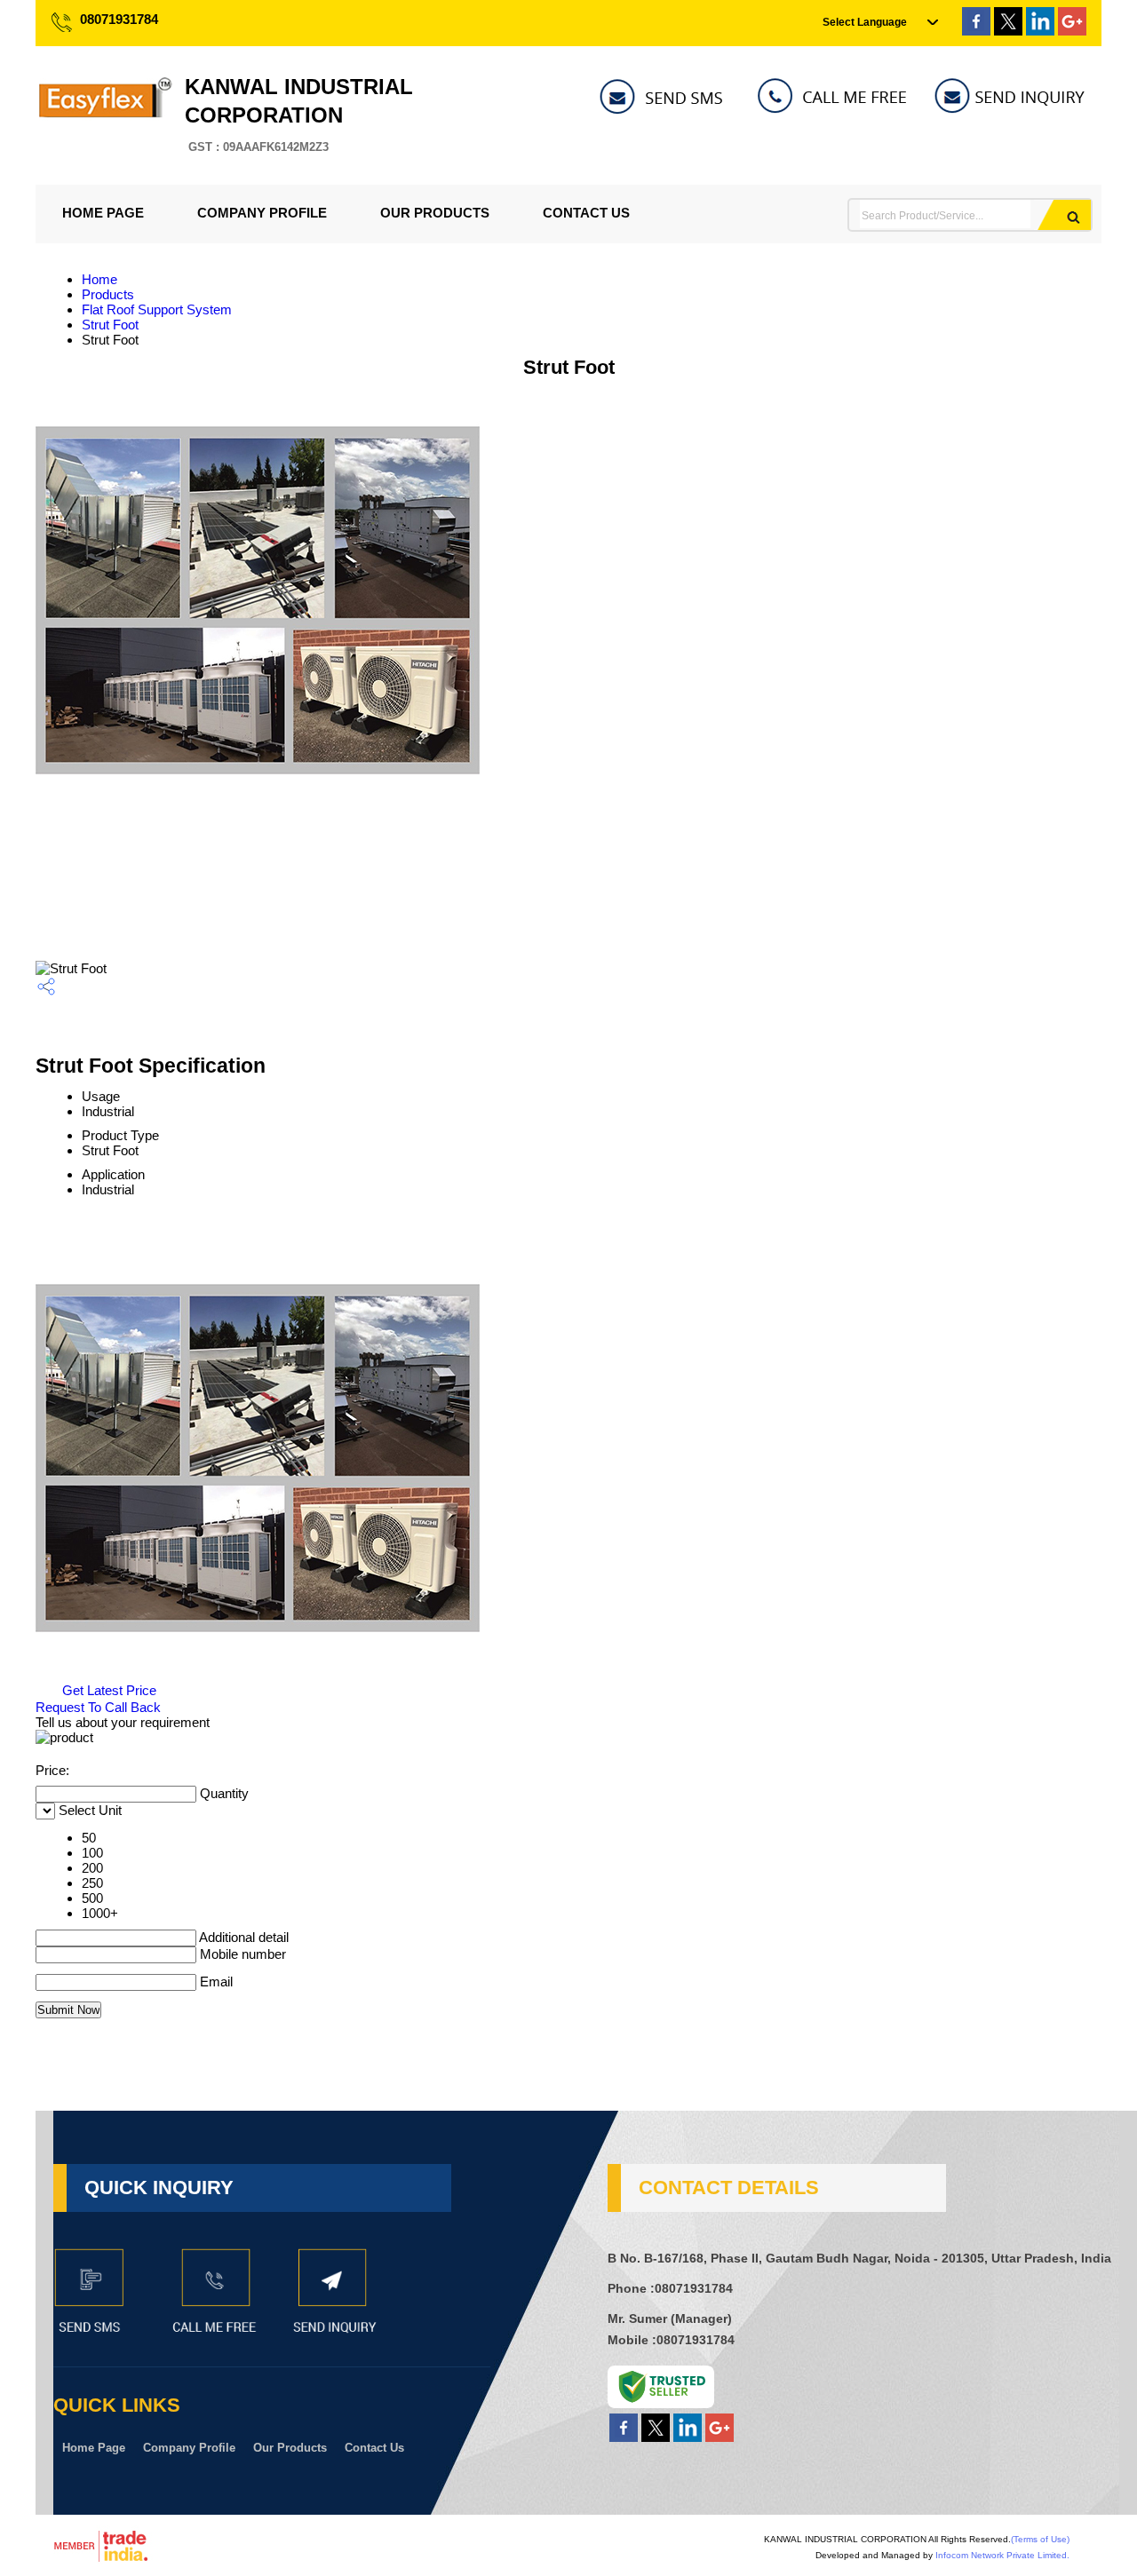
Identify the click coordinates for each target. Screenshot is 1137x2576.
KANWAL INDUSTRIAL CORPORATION (299, 114)
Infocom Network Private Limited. (1002, 2555)
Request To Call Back (98, 1707)
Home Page (103, 213)
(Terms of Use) (1040, 2539)
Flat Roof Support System (157, 309)
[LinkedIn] (1040, 31)
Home (99, 279)
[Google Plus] (1072, 31)
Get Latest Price (107, 1690)
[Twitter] (1008, 31)
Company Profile (262, 213)
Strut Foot (110, 325)
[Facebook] (976, 31)
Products (108, 294)
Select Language (865, 22)
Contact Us (586, 213)
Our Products (435, 213)
